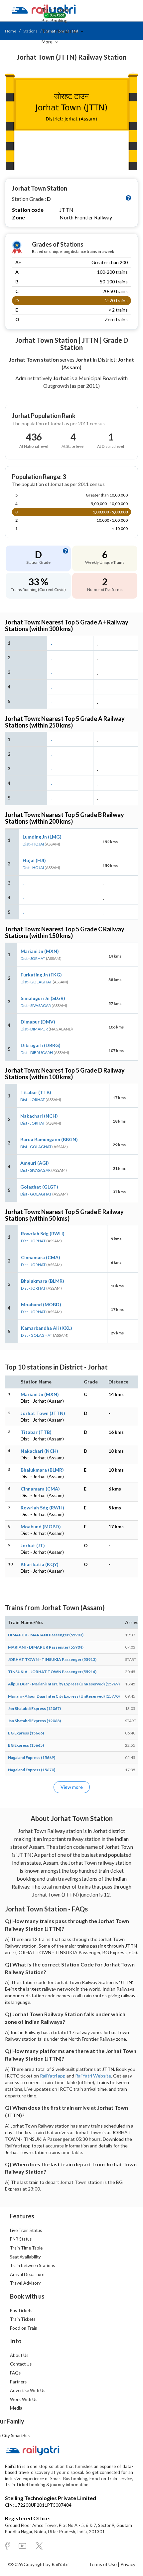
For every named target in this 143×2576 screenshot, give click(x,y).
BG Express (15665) (26, 1745)
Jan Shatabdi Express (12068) (34, 1721)
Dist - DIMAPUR (34, 1029)
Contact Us (21, 2364)
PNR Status (21, 2239)
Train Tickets (55, 10)
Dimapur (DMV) (38, 1022)
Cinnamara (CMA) (41, 1257)
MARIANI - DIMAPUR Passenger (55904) (46, 1647)
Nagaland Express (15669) (32, 1757)
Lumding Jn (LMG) (42, 837)
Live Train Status (26, 2230)
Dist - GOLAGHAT (36, 982)
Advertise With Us (28, 2390)
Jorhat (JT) (33, 1545)
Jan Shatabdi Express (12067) (34, 1708)
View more (72, 1787)
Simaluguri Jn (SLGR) (43, 998)
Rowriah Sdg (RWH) (43, 1233)
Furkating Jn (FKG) (41, 975)
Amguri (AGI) (35, 1163)
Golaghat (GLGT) (39, 1187)
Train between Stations (32, 2265)
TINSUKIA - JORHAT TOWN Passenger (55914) (52, 1672)
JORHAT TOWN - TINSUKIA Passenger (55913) (52, 1659)
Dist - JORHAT (33, 958)
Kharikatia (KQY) (40, 1564)
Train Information (60, 31)
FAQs (15, 2373)
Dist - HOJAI (33, 844)
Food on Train (24, 2328)
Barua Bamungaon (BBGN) (49, 1139)
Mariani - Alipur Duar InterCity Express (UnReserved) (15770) (64, 1696)
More (48, 42)
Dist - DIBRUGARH (37, 1053)
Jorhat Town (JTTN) (43, 1413)
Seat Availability (25, 2257)
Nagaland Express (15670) (32, 1770)
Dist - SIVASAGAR (36, 1005)
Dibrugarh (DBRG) (41, 1045)
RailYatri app (53, 2076)
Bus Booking (55, 20)
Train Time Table (26, 2248)
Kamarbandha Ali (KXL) (47, 1328)
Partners (18, 2382)
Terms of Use (103, 2564)
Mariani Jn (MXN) (40, 951)
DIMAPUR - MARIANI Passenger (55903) (46, 1635)
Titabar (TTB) (36, 1092)
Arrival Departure (27, 2274)
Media (16, 2408)
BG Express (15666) (26, 1733)
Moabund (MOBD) (41, 1304)
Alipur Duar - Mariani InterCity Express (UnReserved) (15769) (64, 1684)
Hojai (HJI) (34, 860)
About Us (19, 2355)
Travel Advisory (25, 2283)
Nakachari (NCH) (39, 1116)
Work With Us (24, 2399)
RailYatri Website (93, 2076)
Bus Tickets (21, 2311)
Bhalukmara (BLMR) (43, 1281)
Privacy (128, 2564)
